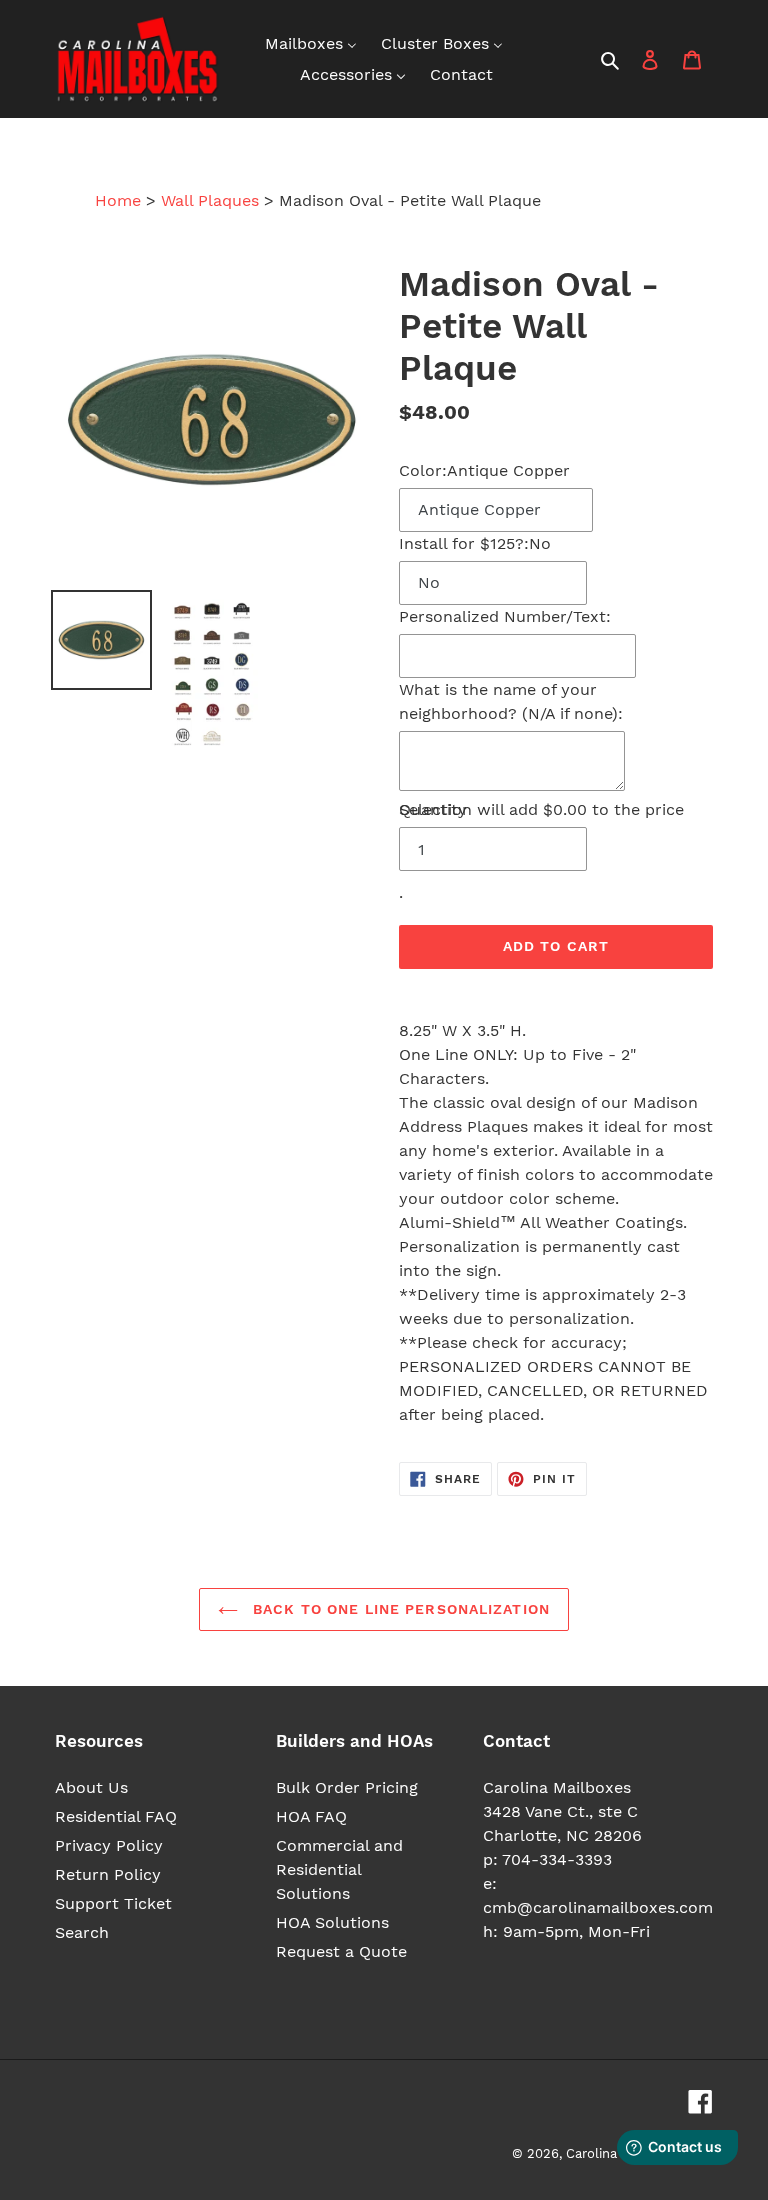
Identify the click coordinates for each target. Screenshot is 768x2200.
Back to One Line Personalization (399, 1609)
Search (82, 1932)
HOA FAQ (311, 1816)
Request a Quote (341, 1951)
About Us (91, 1787)
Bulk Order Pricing (347, 1787)
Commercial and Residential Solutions (339, 1869)
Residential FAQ (116, 1816)
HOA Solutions (332, 1922)
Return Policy (108, 1874)
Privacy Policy (109, 1845)
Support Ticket (113, 1903)
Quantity (433, 809)
